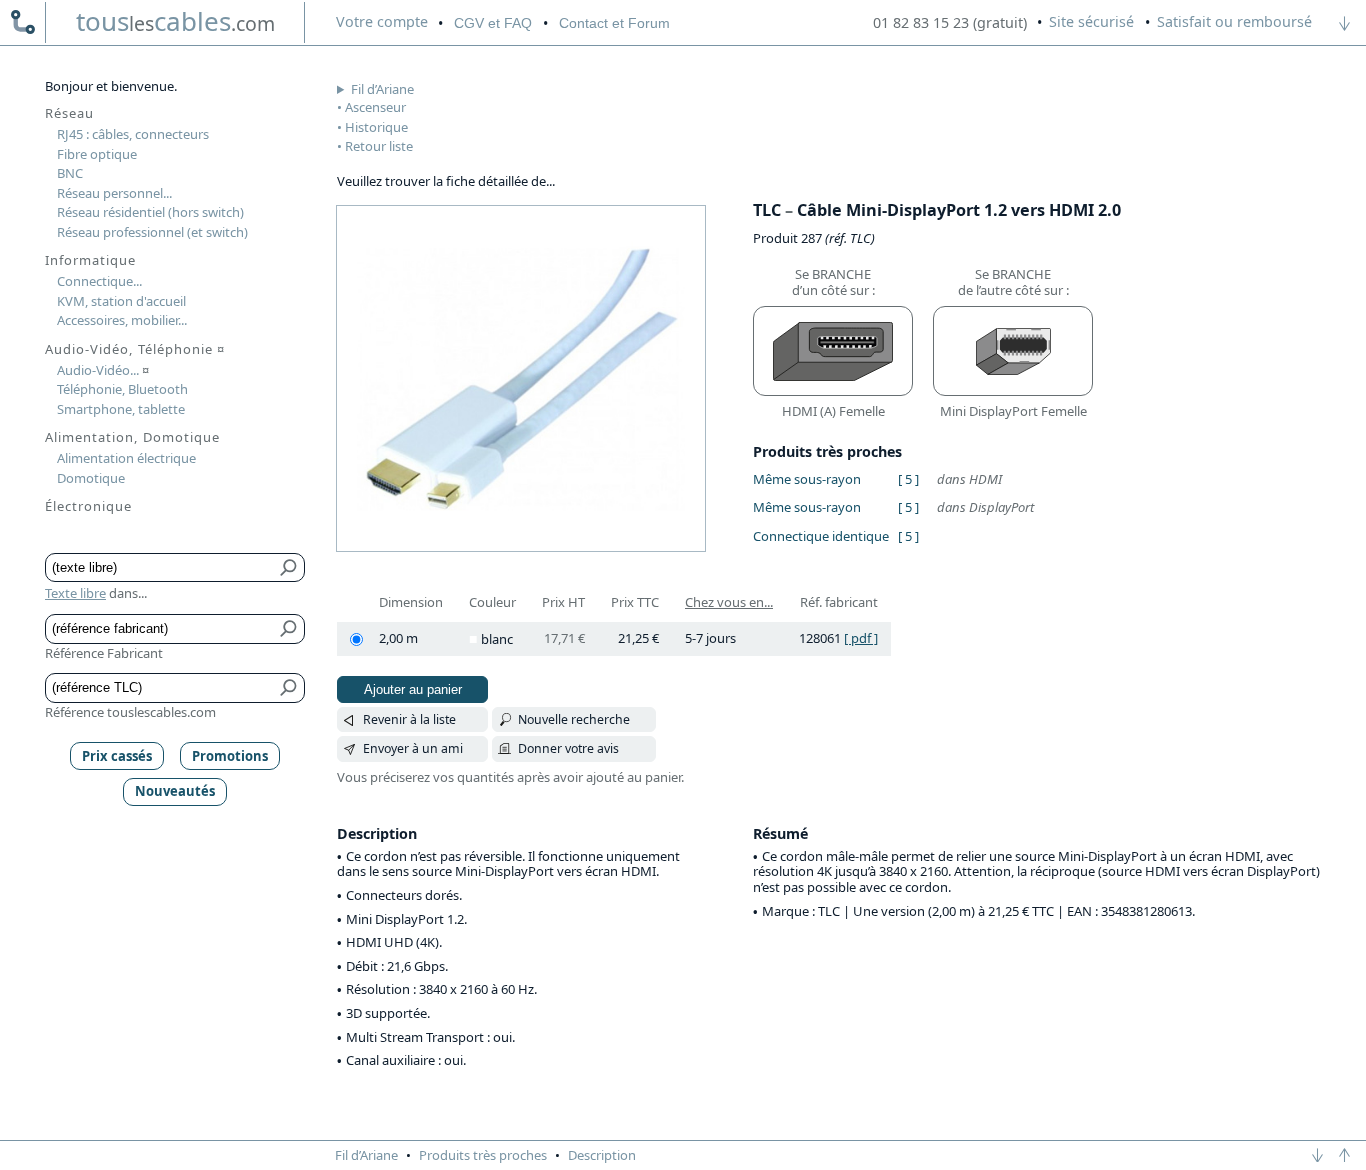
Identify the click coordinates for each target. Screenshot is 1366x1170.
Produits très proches (483, 1155)
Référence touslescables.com (130, 712)
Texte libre (75, 593)
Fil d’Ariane (382, 89)
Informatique (90, 260)
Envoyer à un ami (413, 748)
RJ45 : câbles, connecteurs (133, 134)
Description (602, 1155)
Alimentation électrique (126, 458)
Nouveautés (175, 791)
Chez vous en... (729, 602)
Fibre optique (97, 154)
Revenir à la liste (409, 719)
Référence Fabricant (104, 653)
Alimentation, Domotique (132, 437)
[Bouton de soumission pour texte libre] (289, 568)
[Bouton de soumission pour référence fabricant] (289, 629)
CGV (493, 23)
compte (382, 21)
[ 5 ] (908, 479)
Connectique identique (821, 536)
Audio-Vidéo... (103, 370)
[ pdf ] (861, 638)
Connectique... (99, 281)
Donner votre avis (568, 748)
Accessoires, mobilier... (122, 320)
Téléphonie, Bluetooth (122, 389)
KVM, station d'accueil (121, 301)
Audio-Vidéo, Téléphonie (135, 349)
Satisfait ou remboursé (1234, 21)
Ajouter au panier (413, 689)
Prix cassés (117, 756)
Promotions (230, 756)
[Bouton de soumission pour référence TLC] (289, 688)
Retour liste (379, 146)
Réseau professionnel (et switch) (152, 232)
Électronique (88, 506)
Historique (376, 127)
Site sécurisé (1091, 21)
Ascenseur (375, 107)
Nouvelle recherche (574, 719)
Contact (614, 23)
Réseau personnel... (114, 193)
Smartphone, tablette (121, 409)
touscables (175, 21)
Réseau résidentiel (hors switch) (150, 212)
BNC (70, 173)
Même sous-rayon (807, 479)
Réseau (69, 113)
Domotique (91, 478)
